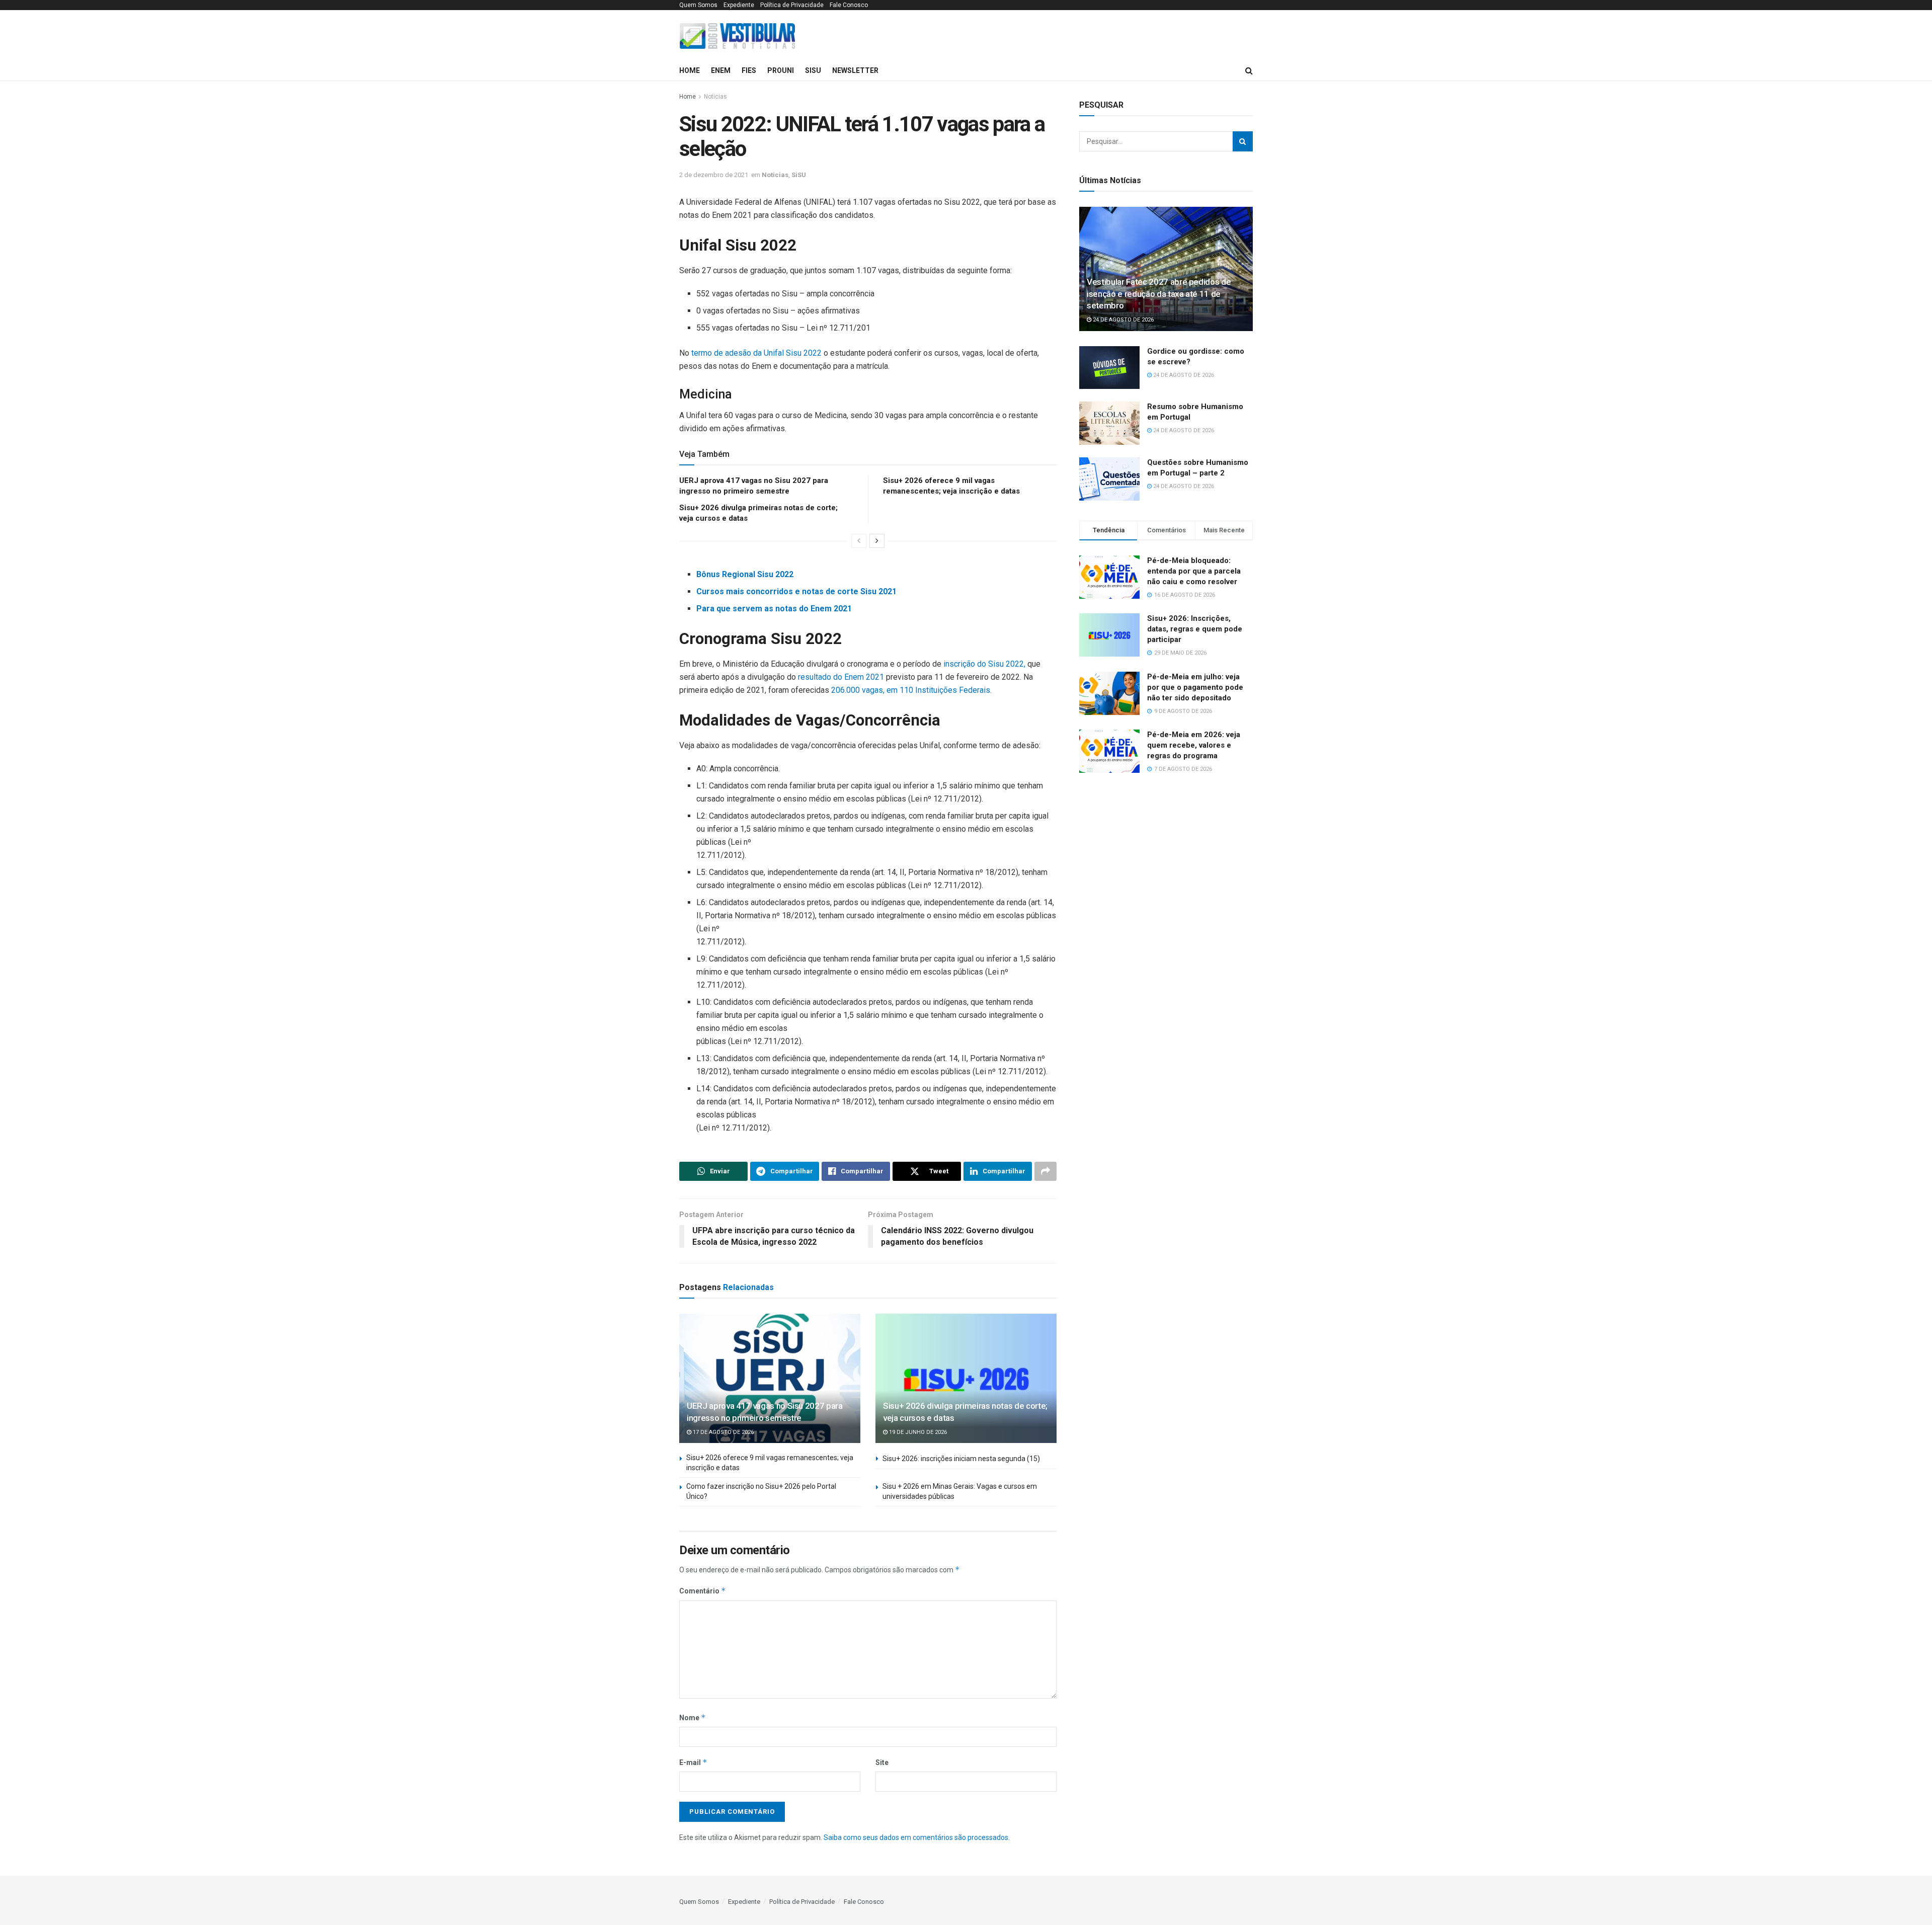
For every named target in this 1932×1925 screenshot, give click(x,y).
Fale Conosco (849, 5)
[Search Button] (1243, 141)
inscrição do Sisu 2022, (985, 664)
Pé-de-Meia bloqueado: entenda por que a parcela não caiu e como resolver (1194, 571)
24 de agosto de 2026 (1122, 320)
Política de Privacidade (792, 5)
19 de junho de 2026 (917, 1432)
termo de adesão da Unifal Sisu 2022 (756, 353)
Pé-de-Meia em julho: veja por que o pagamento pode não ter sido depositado (1195, 687)
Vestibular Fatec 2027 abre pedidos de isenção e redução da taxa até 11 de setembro (1159, 294)
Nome (693, 1717)
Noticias (715, 97)
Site (882, 1762)
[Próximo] (877, 541)
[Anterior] (859, 541)
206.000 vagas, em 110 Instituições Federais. (911, 690)
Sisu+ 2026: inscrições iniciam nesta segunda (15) (961, 1459)
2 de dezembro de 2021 (714, 175)
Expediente (739, 5)
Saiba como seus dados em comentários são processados (916, 1837)
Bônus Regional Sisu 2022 (745, 574)
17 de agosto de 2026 (722, 1432)
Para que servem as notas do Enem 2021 (774, 609)
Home (690, 70)
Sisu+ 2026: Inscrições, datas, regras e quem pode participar (1195, 629)
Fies (749, 70)
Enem (721, 70)
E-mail (693, 1762)
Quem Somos (698, 5)
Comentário (703, 1591)
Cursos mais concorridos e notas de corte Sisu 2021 (796, 591)
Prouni (781, 70)
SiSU (813, 70)
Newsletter (855, 70)
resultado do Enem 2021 (841, 677)
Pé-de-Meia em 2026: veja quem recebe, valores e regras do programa (1194, 745)
